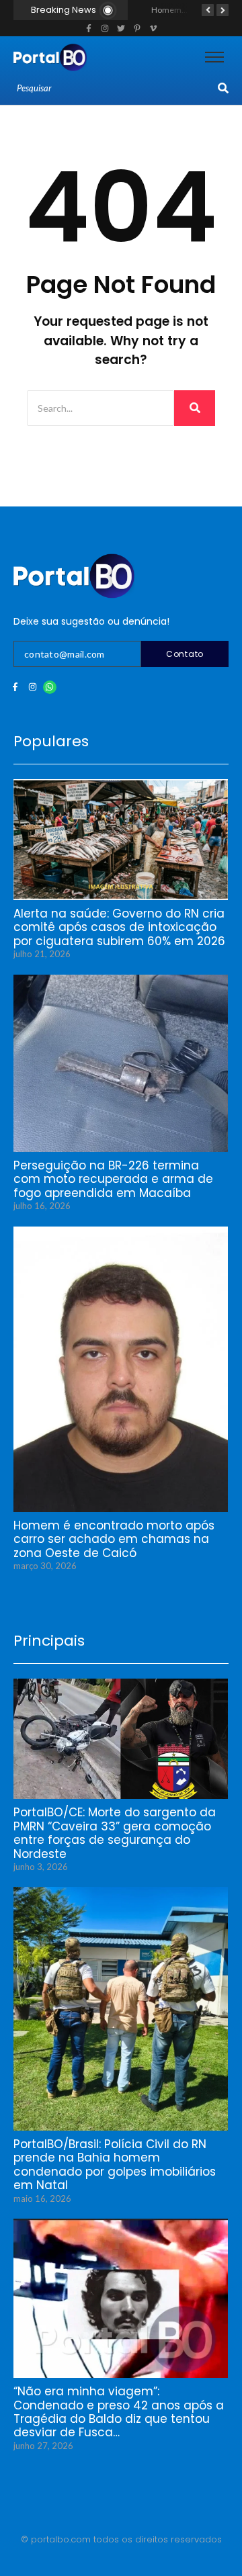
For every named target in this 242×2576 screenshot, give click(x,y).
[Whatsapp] (50, 687)
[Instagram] (33, 687)
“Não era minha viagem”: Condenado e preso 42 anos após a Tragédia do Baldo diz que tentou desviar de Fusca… (119, 2412)
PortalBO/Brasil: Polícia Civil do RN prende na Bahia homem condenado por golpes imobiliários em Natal (115, 2165)
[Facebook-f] (15, 687)
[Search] (223, 89)
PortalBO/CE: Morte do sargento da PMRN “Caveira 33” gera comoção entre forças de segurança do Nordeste (115, 1833)
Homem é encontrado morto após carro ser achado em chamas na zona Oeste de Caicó (114, 1539)
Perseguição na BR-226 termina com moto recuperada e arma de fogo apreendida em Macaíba (113, 1179)
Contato (185, 654)
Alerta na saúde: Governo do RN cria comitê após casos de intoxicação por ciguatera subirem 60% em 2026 (119, 927)
